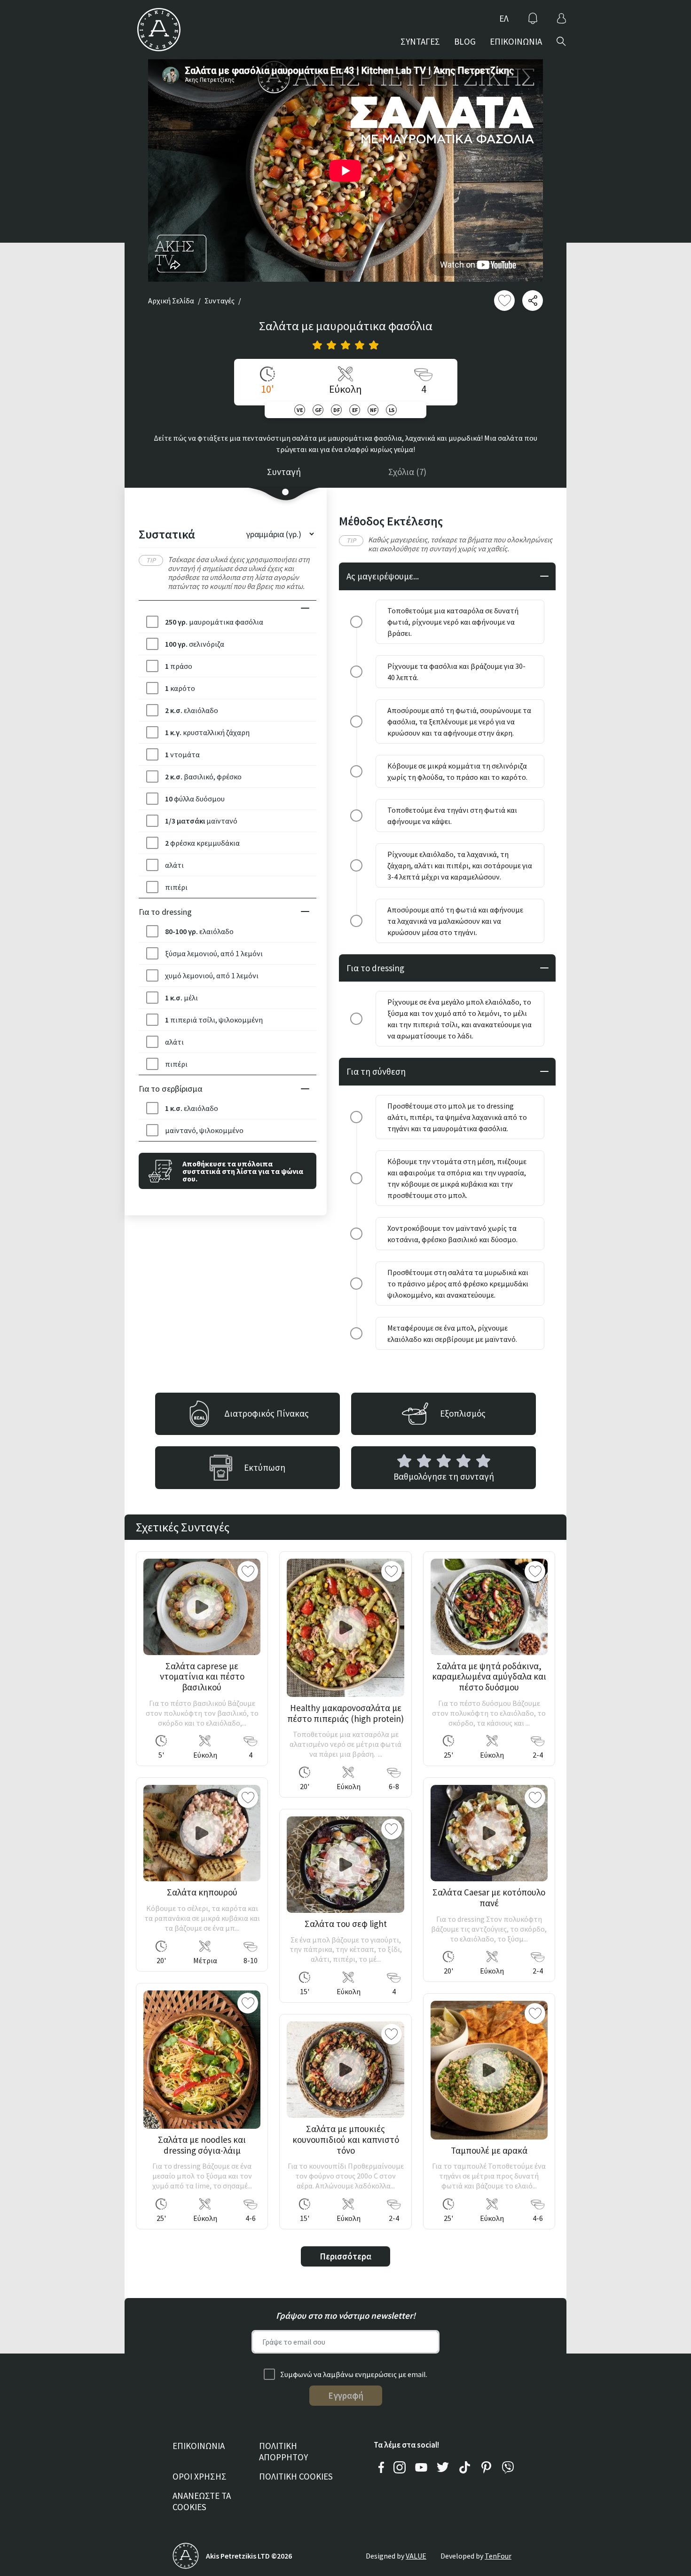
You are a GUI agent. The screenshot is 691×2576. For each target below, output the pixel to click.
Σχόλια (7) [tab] (407, 472)
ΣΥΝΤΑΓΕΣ (420, 41)
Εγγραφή (346, 2395)
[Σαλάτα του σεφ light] (345, 1865)
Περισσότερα (345, 2256)
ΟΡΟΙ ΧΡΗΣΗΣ (200, 2476)
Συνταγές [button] (220, 301)
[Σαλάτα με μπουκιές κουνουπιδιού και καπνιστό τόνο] (345, 2070)
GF (318, 410)
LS (392, 410)
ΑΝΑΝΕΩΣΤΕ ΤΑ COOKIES (202, 2501)
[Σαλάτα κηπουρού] (202, 1833)
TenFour (498, 2556)
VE (300, 410)
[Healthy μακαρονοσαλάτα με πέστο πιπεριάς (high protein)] (345, 1628)
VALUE (416, 2556)
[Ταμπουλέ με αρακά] (489, 2070)
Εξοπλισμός (463, 1413)
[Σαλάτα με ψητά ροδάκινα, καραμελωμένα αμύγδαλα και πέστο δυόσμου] (489, 1607)
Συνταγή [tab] (284, 472)
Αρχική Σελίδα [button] (171, 301)
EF (355, 410)
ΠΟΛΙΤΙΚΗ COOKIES (296, 2476)
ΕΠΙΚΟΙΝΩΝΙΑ (516, 41)
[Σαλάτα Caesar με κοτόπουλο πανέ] (489, 1833)
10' (267, 389)
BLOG (465, 41)
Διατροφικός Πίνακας (267, 1413)
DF (336, 410)
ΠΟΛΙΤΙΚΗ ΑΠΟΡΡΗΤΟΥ (283, 2452)
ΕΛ (504, 18)
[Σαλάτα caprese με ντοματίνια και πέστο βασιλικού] (202, 1607)
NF (373, 410)
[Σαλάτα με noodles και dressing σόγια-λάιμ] (202, 2060)
